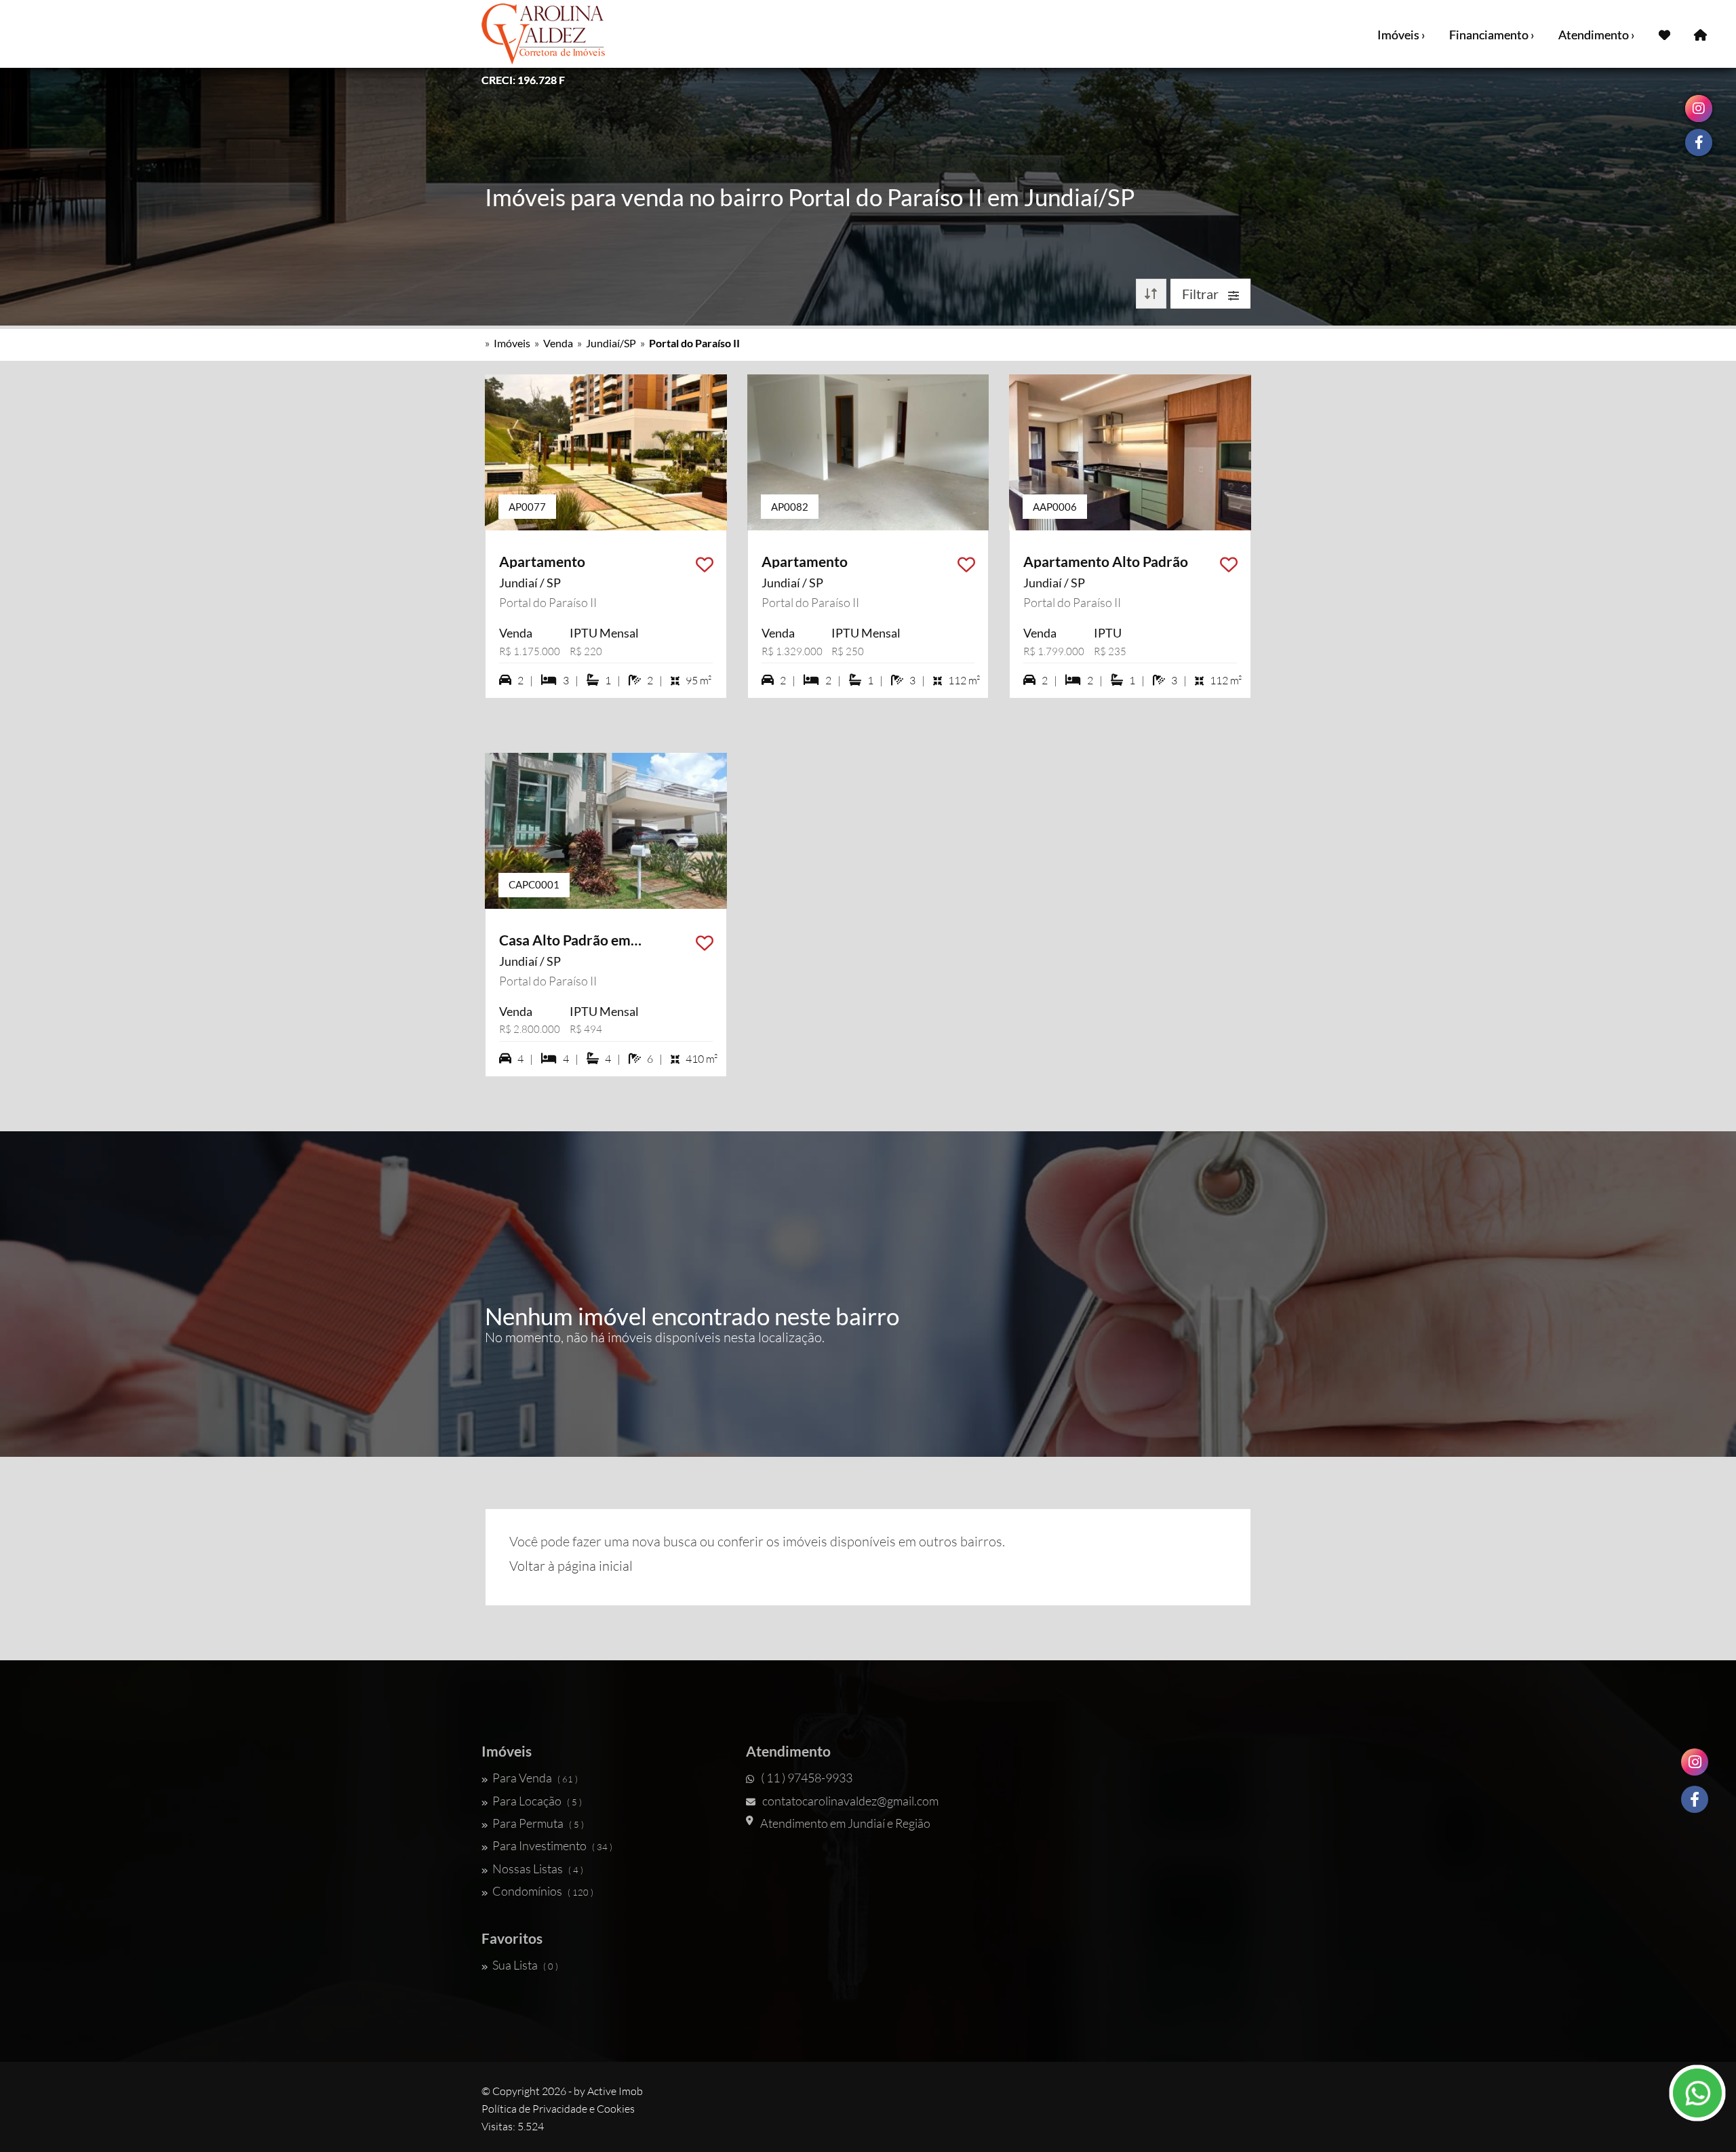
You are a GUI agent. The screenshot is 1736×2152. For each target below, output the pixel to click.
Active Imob (615, 2091)
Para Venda (535, 1778)
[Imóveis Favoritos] (1664, 34)
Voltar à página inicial (571, 1566)
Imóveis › (1401, 35)
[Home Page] (1700, 34)
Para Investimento (552, 1845)
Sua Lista (525, 1965)
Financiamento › (1492, 35)
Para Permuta (538, 1823)
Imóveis (512, 343)
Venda (558, 343)
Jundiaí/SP (611, 343)
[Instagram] (1695, 1762)
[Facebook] (1695, 1799)
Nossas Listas (538, 1869)
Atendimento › (1597, 35)
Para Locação (537, 1801)
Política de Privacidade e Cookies (558, 2109)
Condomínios (543, 1891)
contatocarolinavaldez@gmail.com (850, 1801)
